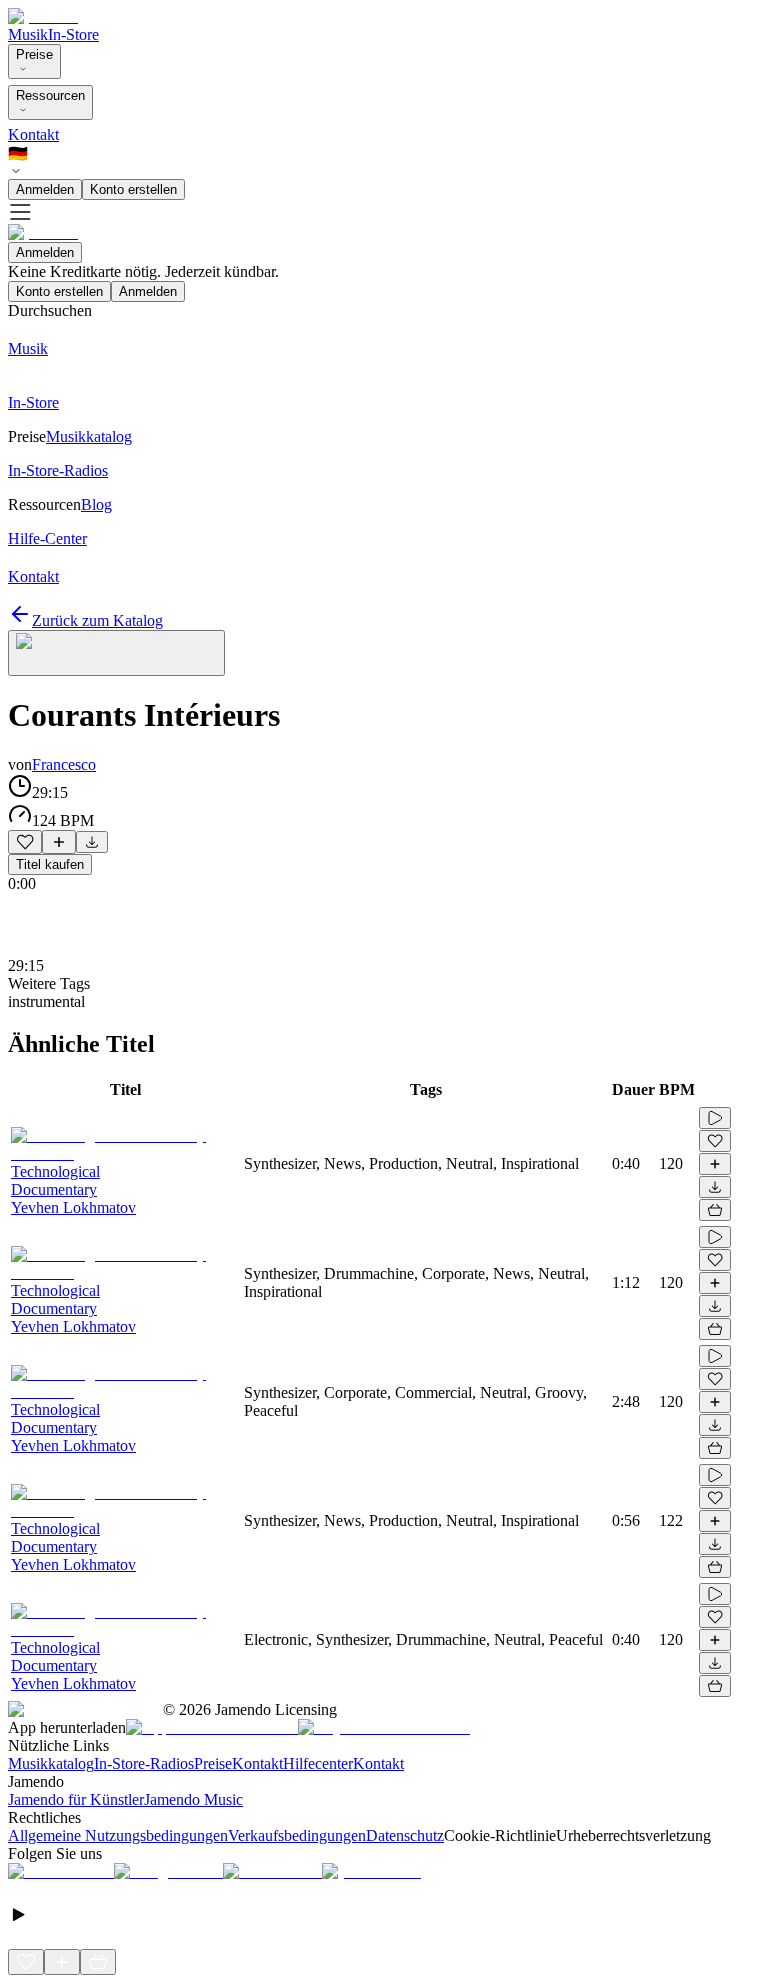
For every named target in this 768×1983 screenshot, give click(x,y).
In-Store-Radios (144, 1763)
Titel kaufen (50, 864)
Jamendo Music (193, 1799)
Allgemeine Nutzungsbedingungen (118, 1835)
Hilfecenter (318, 1763)
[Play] (116, 653)
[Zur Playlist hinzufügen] (59, 842)
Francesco (64, 764)
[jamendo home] (43, 16)
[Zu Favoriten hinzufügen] (25, 842)
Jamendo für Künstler (76, 1799)
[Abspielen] (715, 1118)
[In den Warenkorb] (715, 1210)
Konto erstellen (133, 189)
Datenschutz (405, 1835)
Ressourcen (50, 95)
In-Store (73, 34)
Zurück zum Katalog (97, 620)
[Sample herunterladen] (92, 842)
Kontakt (33, 134)
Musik (28, 34)
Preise (34, 54)
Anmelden (45, 189)
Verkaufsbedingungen (297, 1835)
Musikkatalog (51, 1763)
